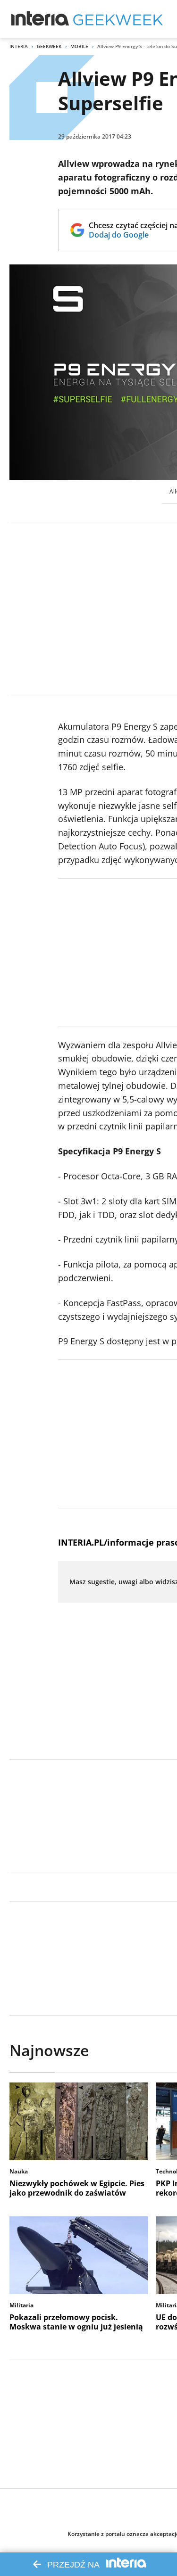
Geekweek (49, 46)
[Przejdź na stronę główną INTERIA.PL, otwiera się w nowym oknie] (40, 19)
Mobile (79, 46)
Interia (19, 46)
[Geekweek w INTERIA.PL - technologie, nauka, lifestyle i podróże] (118, 19)
